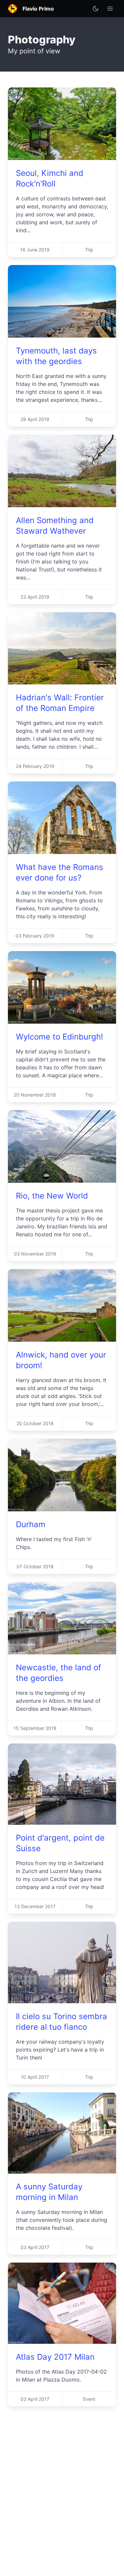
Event (89, 2399)
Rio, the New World (52, 1196)
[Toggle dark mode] (96, 9)
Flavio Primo (38, 9)
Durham (31, 1524)
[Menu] (110, 9)
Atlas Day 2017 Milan (55, 2357)
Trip (89, 250)
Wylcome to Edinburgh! (60, 1037)
